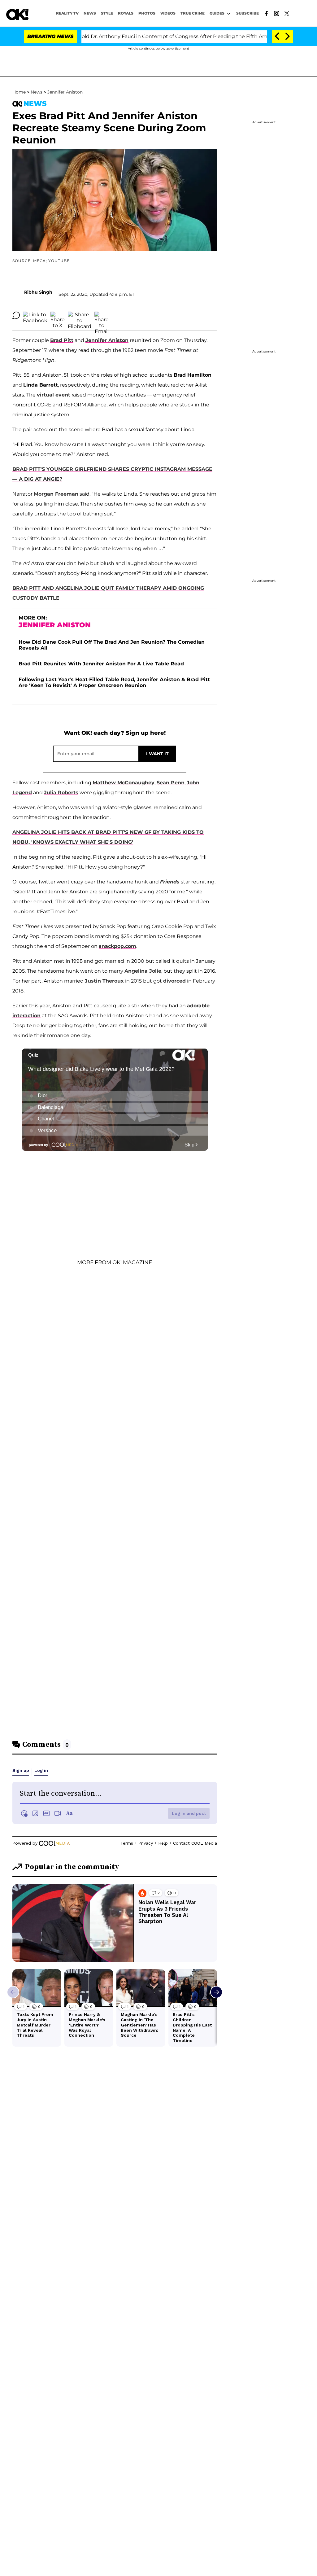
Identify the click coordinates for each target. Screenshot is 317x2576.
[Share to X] (58, 315)
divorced (174, 981)
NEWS (90, 13)
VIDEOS (168, 13)
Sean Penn (171, 783)
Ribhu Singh (38, 292)
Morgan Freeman (56, 494)
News (37, 92)
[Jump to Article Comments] (16, 315)
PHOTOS (147, 13)
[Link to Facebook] (266, 13)
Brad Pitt (62, 340)
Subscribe (248, 13)
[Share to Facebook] (35, 315)
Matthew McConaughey (124, 783)
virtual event (54, 395)
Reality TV (67, 13)
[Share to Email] (102, 315)
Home (19, 92)
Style (107, 13)
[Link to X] (287, 13)
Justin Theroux (104, 981)
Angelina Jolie (143, 971)
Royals (126, 13)
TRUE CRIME (193, 13)
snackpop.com (117, 946)
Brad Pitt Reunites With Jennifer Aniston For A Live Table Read (101, 664)
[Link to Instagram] (277, 13)
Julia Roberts (61, 793)
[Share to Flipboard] (80, 315)
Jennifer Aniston (65, 92)
